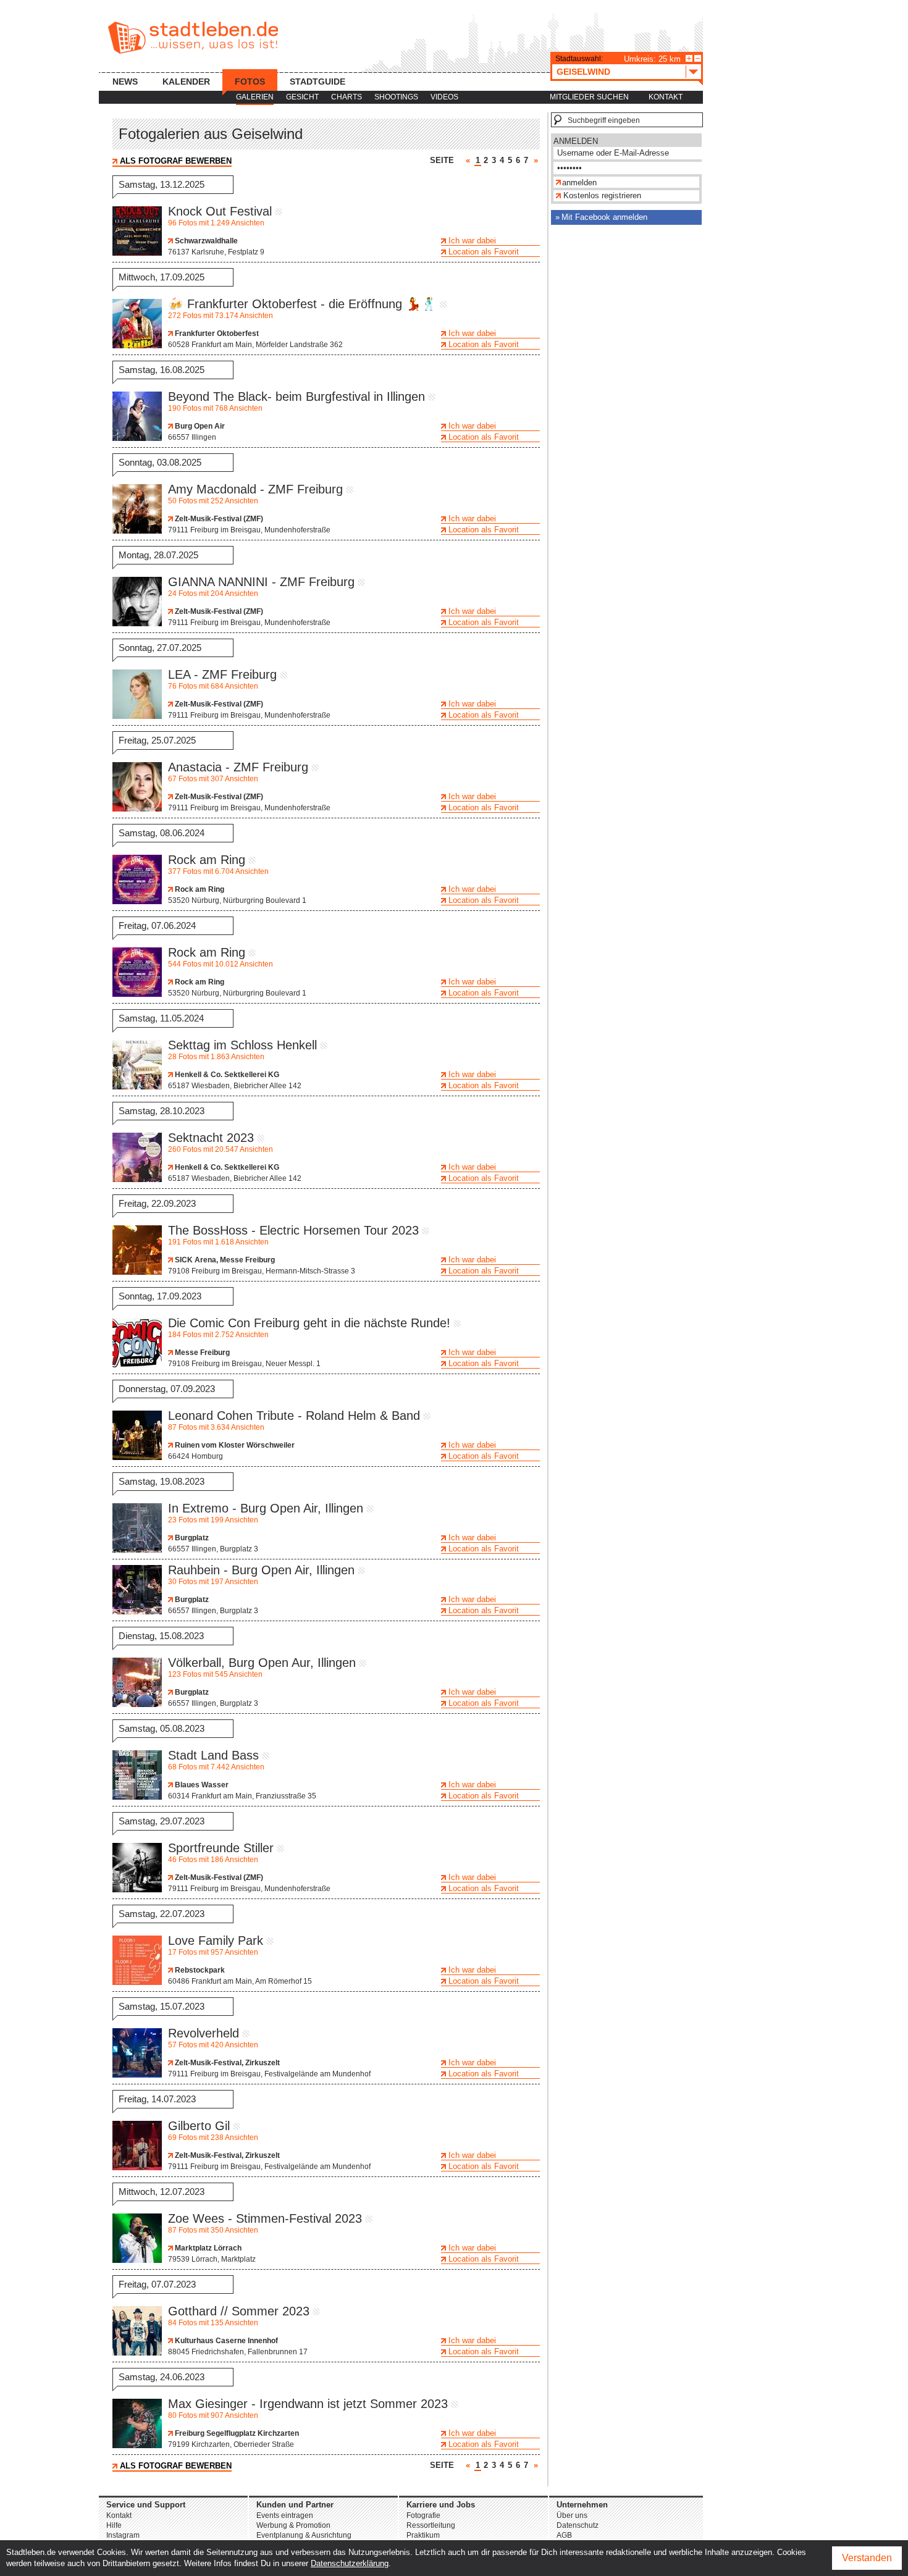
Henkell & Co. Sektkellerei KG (226, 1075)
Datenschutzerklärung (350, 2563)
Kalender (186, 82)
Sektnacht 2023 (211, 1138)
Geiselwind (583, 72)
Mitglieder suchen (589, 97)
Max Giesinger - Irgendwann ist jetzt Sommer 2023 (308, 2404)
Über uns (572, 2515)
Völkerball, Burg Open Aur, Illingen (262, 1663)
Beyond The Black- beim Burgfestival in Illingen (296, 396)
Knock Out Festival (220, 211)
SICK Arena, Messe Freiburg (224, 1260)
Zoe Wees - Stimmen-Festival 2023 (265, 2218)
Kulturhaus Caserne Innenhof (225, 2341)
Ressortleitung (431, 2525)
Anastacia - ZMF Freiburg (238, 767)
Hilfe (114, 2525)
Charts (347, 97)
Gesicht (302, 97)
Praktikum (423, 2535)
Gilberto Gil (199, 2126)
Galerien (255, 97)
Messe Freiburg (201, 1353)
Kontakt (666, 97)
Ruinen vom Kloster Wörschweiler (234, 1445)
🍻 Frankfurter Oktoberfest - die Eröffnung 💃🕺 (302, 304)
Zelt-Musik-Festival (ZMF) (218, 519)
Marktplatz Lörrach (207, 2248)
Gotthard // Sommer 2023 (239, 2311)
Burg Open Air (199, 426)
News (125, 82)
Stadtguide (317, 82)
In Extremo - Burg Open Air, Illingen (266, 1508)
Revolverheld (204, 2033)
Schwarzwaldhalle (205, 241)
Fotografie (423, 2515)
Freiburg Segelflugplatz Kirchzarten (236, 2433)
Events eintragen (285, 2515)
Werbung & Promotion (293, 2525)
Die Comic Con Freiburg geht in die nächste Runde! (309, 1323)
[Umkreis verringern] (698, 58)
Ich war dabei (472, 241)
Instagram (123, 2535)
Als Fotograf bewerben (176, 161)
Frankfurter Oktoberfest (216, 334)
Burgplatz (191, 1538)
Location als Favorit (484, 252)
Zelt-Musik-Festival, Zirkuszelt (226, 2063)
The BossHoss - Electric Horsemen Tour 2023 (293, 1230)
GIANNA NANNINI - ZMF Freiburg (261, 582)
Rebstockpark (199, 1970)
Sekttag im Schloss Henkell (242, 1045)
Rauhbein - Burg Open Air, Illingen (261, 1570)
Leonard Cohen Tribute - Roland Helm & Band (294, 1416)
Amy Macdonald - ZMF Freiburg (255, 489)
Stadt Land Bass (213, 1755)
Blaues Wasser (201, 1785)
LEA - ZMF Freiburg (222, 674)
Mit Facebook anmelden (604, 217)
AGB (564, 2535)
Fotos (250, 82)
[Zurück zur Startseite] (193, 38)
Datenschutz (578, 2525)
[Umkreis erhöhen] (689, 58)
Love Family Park (216, 1940)
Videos (444, 97)
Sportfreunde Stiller (221, 1848)
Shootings (396, 97)
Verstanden (867, 2558)
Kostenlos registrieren (602, 195)
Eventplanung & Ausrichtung (304, 2535)
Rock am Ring (207, 860)
